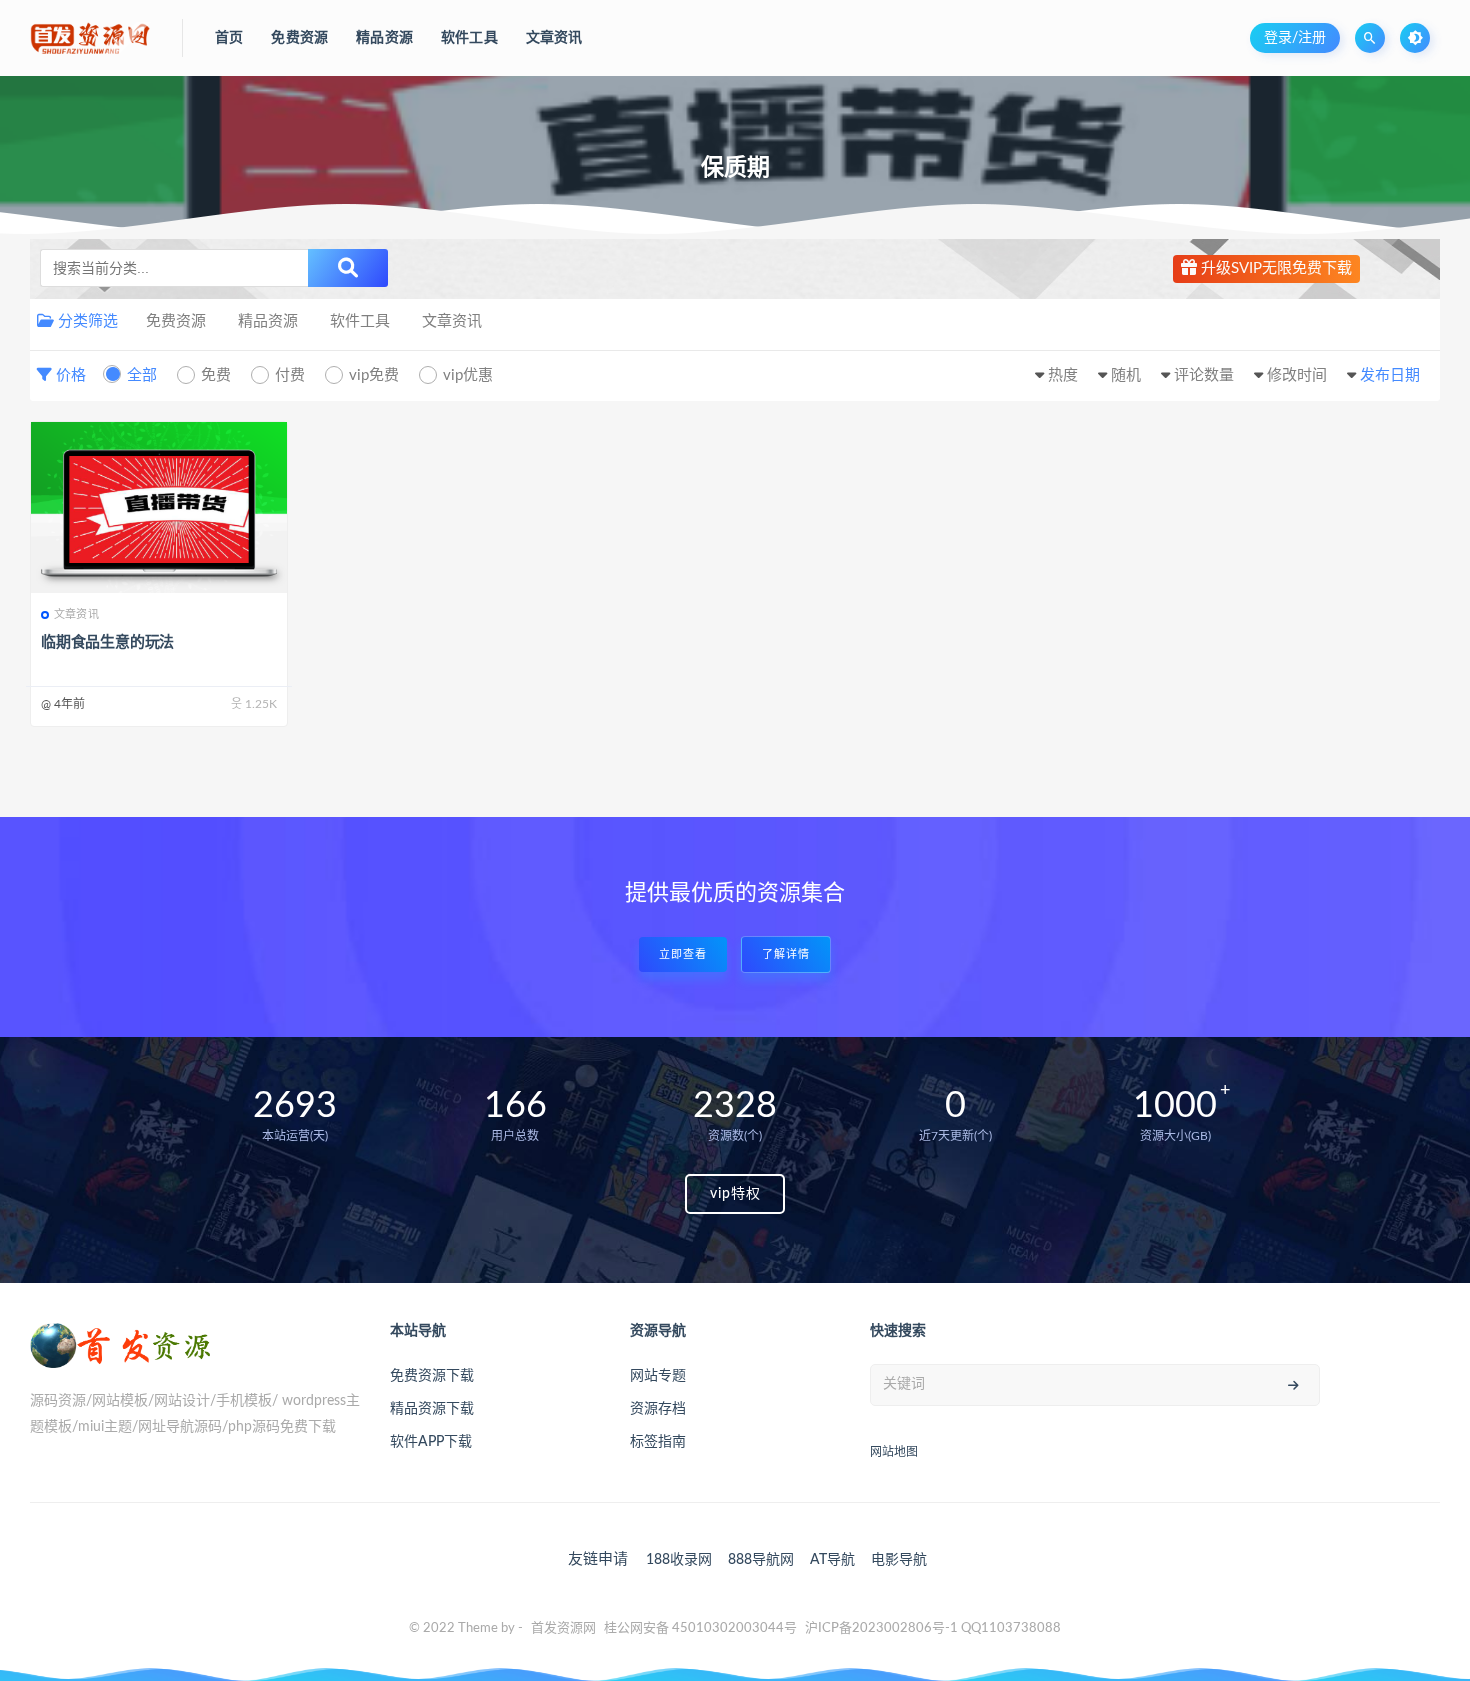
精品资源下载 (432, 1409)
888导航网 (761, 1560)
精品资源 (268, 321)
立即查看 (683, 954)
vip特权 (735, 1194)
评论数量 (1204, 375)
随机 (1126, 375)
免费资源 (176, 321)
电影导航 (899, 1560)
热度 (1063, 375)
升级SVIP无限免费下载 (1274, 268)
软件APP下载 (431, 1442)
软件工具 (360, 321)
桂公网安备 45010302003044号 (700, 1628)
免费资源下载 (432, 1376)
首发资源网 (563, 1628)
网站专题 (658, 1376)
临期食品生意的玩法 (107, 642)
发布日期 (1390, 375)
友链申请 (598, 1559)
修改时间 (1297, 375)
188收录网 (679, 1560)
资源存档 (658, 1409)
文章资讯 (452, 321)
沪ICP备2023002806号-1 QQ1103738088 (933, 1628)
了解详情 (786, 954)
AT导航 (832, 1560)
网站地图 (894, 1452)
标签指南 (658, 1442)
